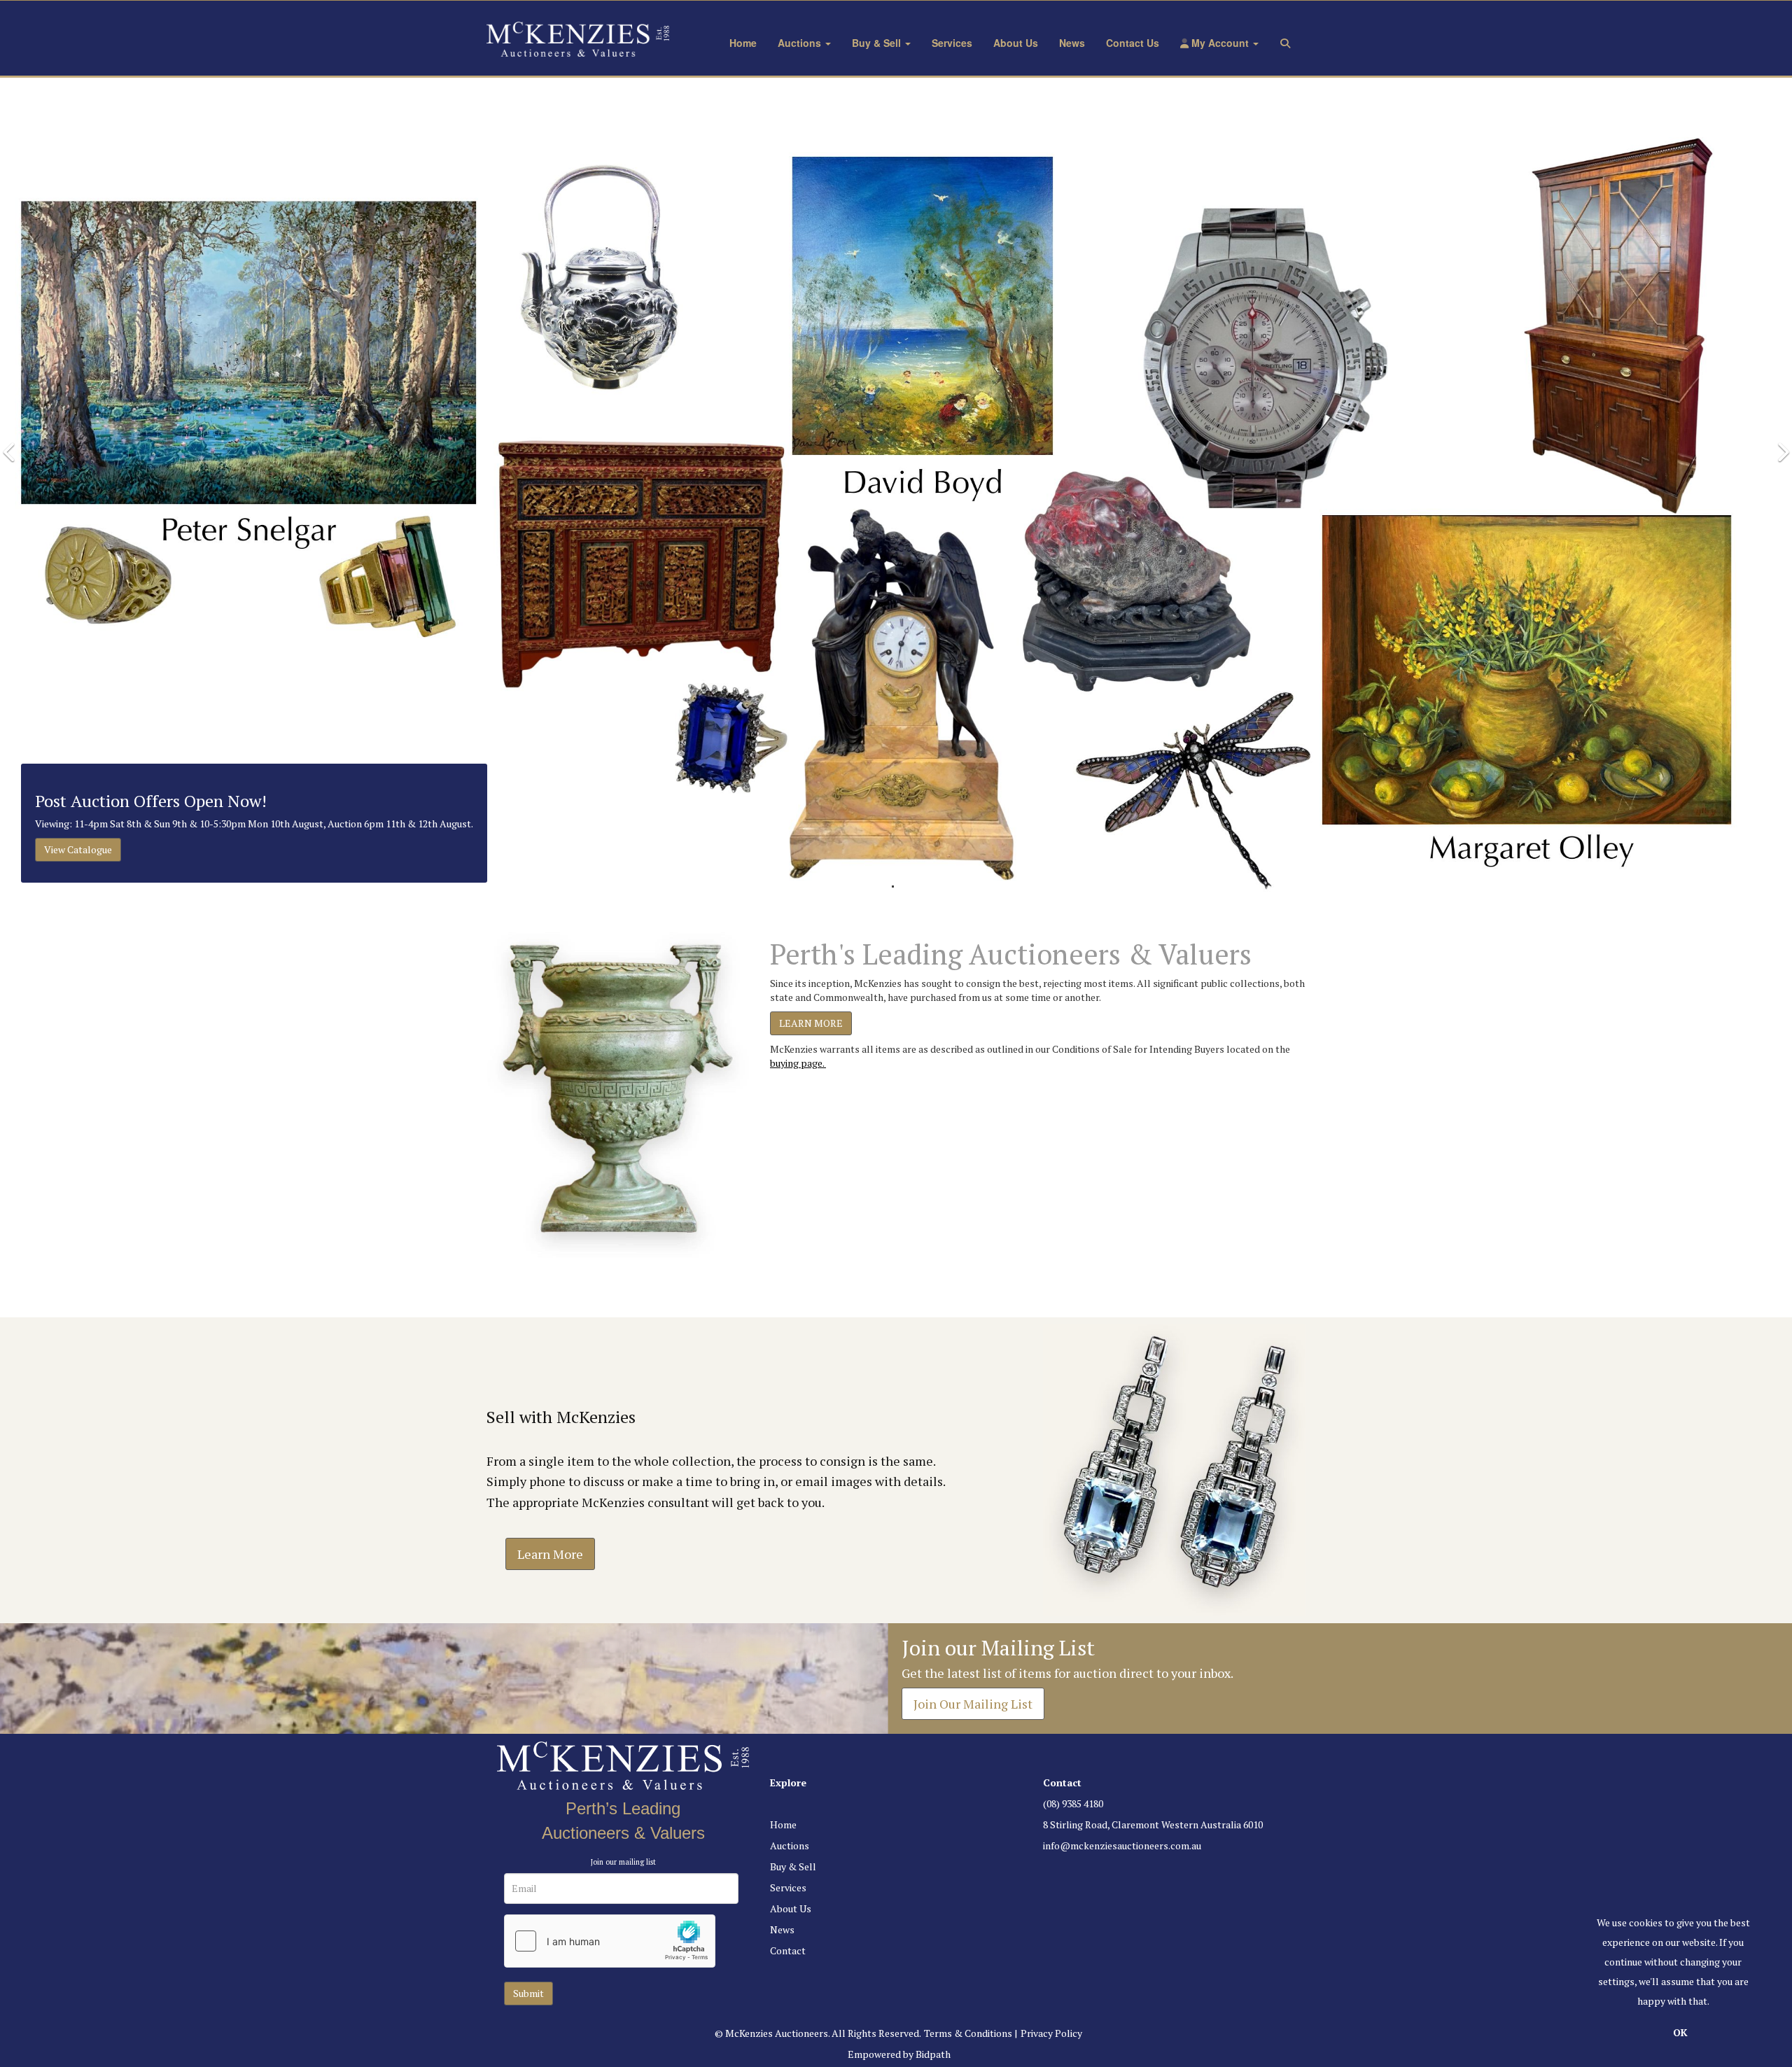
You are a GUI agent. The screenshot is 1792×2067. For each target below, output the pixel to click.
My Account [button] (1220, 43)
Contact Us (1133, 43)
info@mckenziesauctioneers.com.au (1122, 1845)
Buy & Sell (793, 1866)
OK (1680, 2032)
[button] (1288, 43)
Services (952, 43)
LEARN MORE (811, 1023)
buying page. (798, 1063)
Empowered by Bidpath (899, 2054)
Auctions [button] (801, 43)
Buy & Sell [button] (878, 43)
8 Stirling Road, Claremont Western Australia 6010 (1153, 1824)
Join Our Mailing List (973, 1704)
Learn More (550, 1554)
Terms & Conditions (968, 2033)
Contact (788, 1950)
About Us (1016, 43)
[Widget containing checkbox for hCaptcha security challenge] (610, 1941)
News (1072, 43)
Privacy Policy (1051, 2033)
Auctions (790, 1845)
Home (743, 43)
